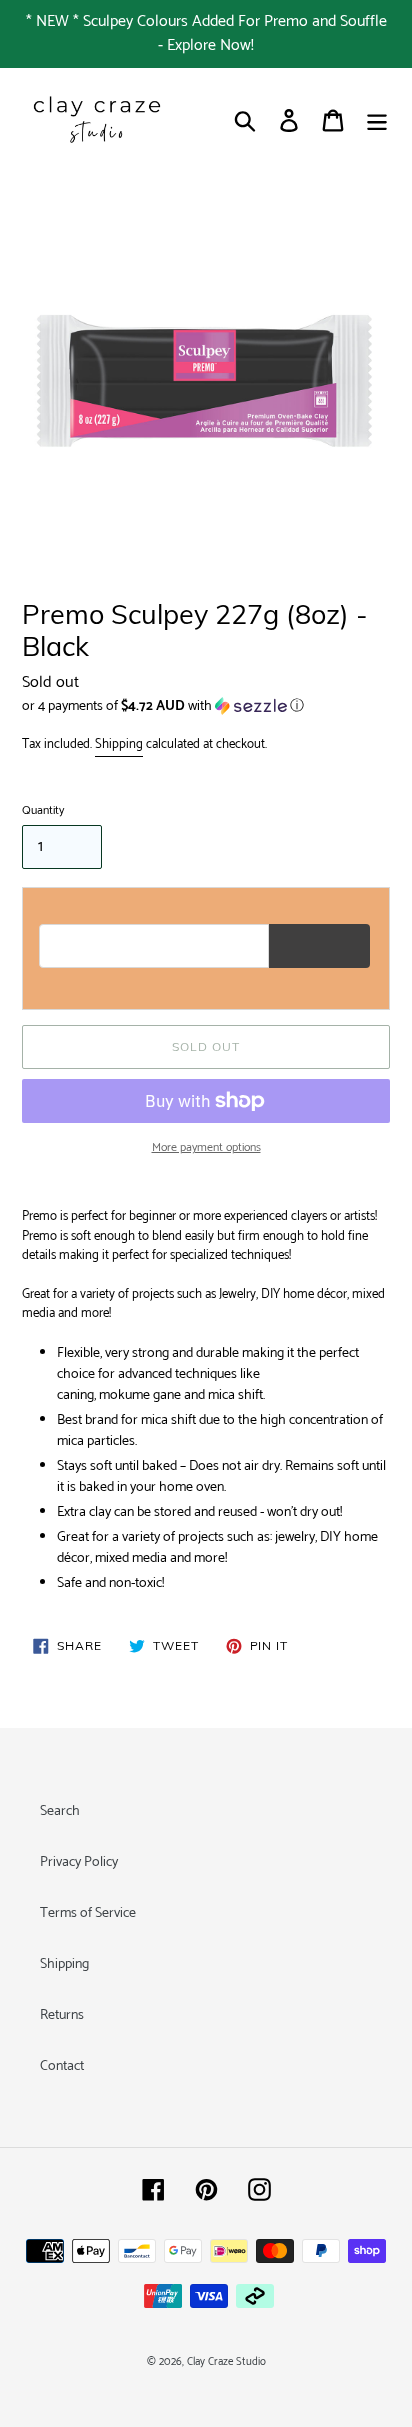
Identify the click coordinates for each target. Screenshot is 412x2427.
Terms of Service (88, 1913)
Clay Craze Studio (226, 2362)
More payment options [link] (206, 1148)
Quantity (43, 811)
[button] (206, 706)
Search (60, 1811)
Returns (62, 2015)
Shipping (119, 744)
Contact (62, 2066)
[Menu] (377, 120)
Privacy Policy (79, 1862)
